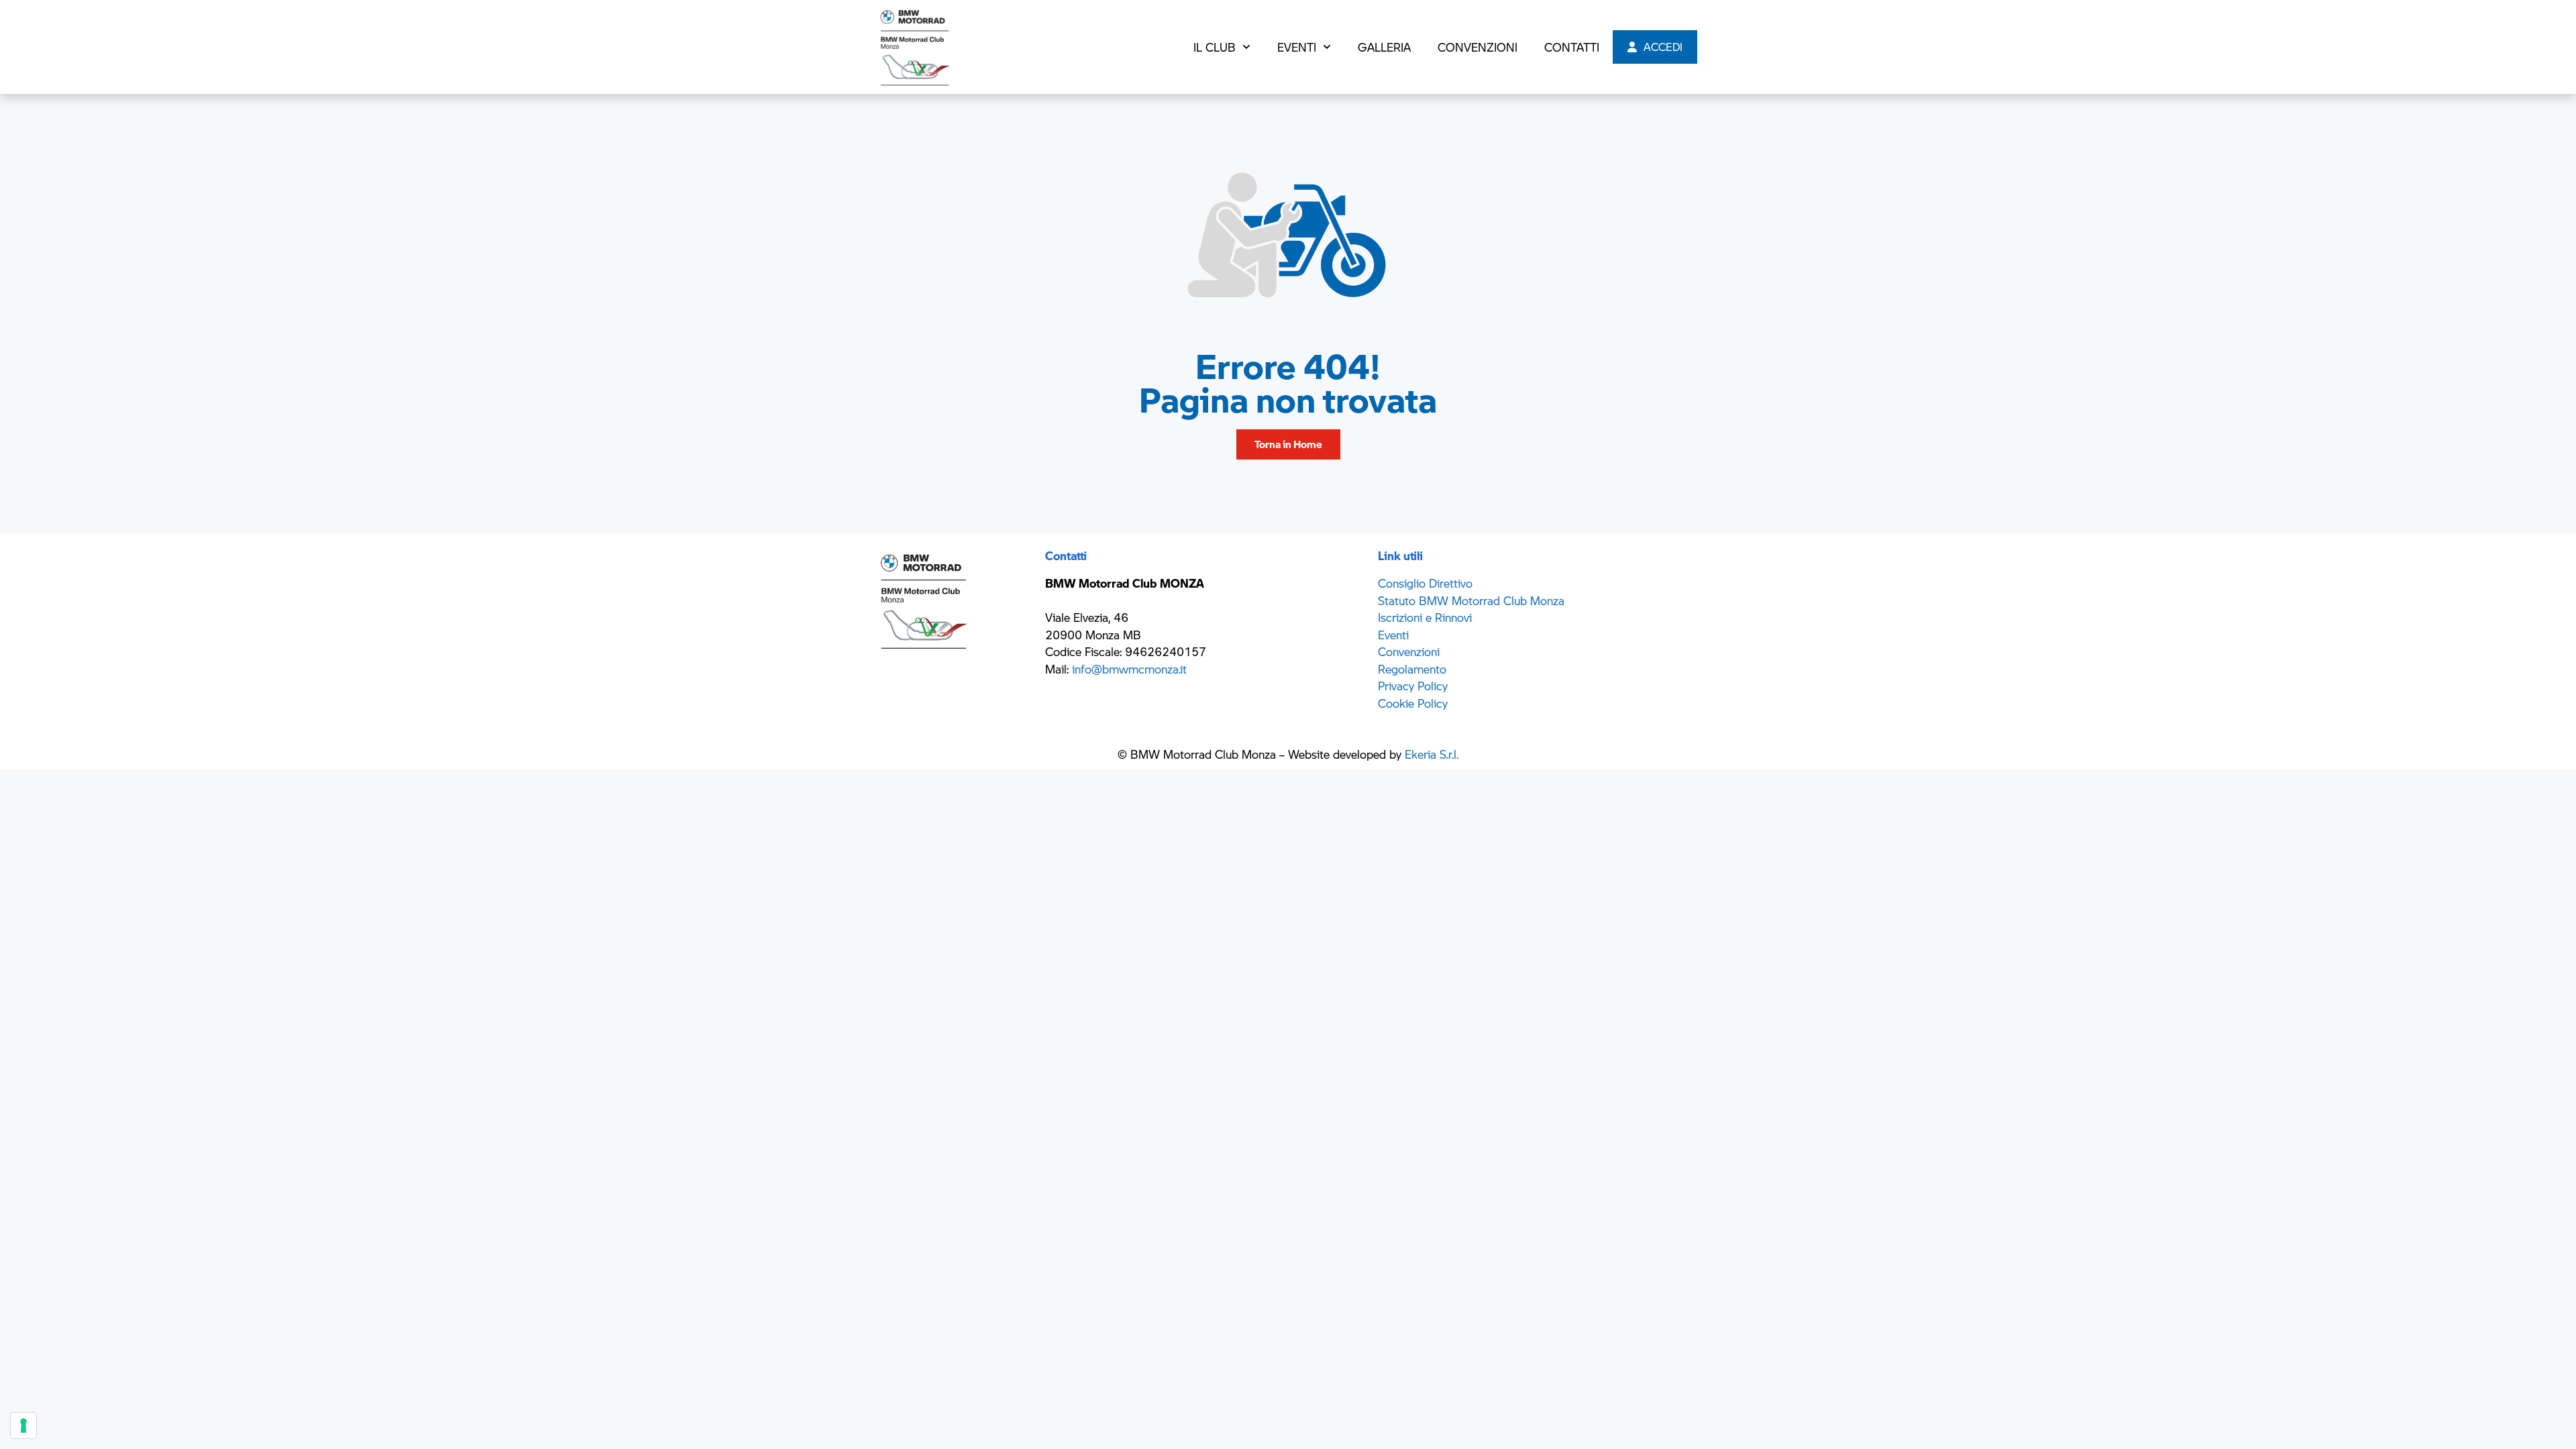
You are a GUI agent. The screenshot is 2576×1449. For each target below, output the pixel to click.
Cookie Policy (1413, 703)
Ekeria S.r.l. (1432, 754)
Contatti (1572, 47)
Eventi (1297, 47)
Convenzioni (1478, 47)
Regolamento (1412, 669)
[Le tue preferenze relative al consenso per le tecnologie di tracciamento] (23, 1426)
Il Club (1215, 47)
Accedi (1660, 47)
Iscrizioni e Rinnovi (1425, 617)
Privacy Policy (1413, 686)
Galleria (1384, 47)
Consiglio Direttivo (1425, 583)
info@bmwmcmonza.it (1129, 669)
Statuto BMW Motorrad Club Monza (1471, 600)
